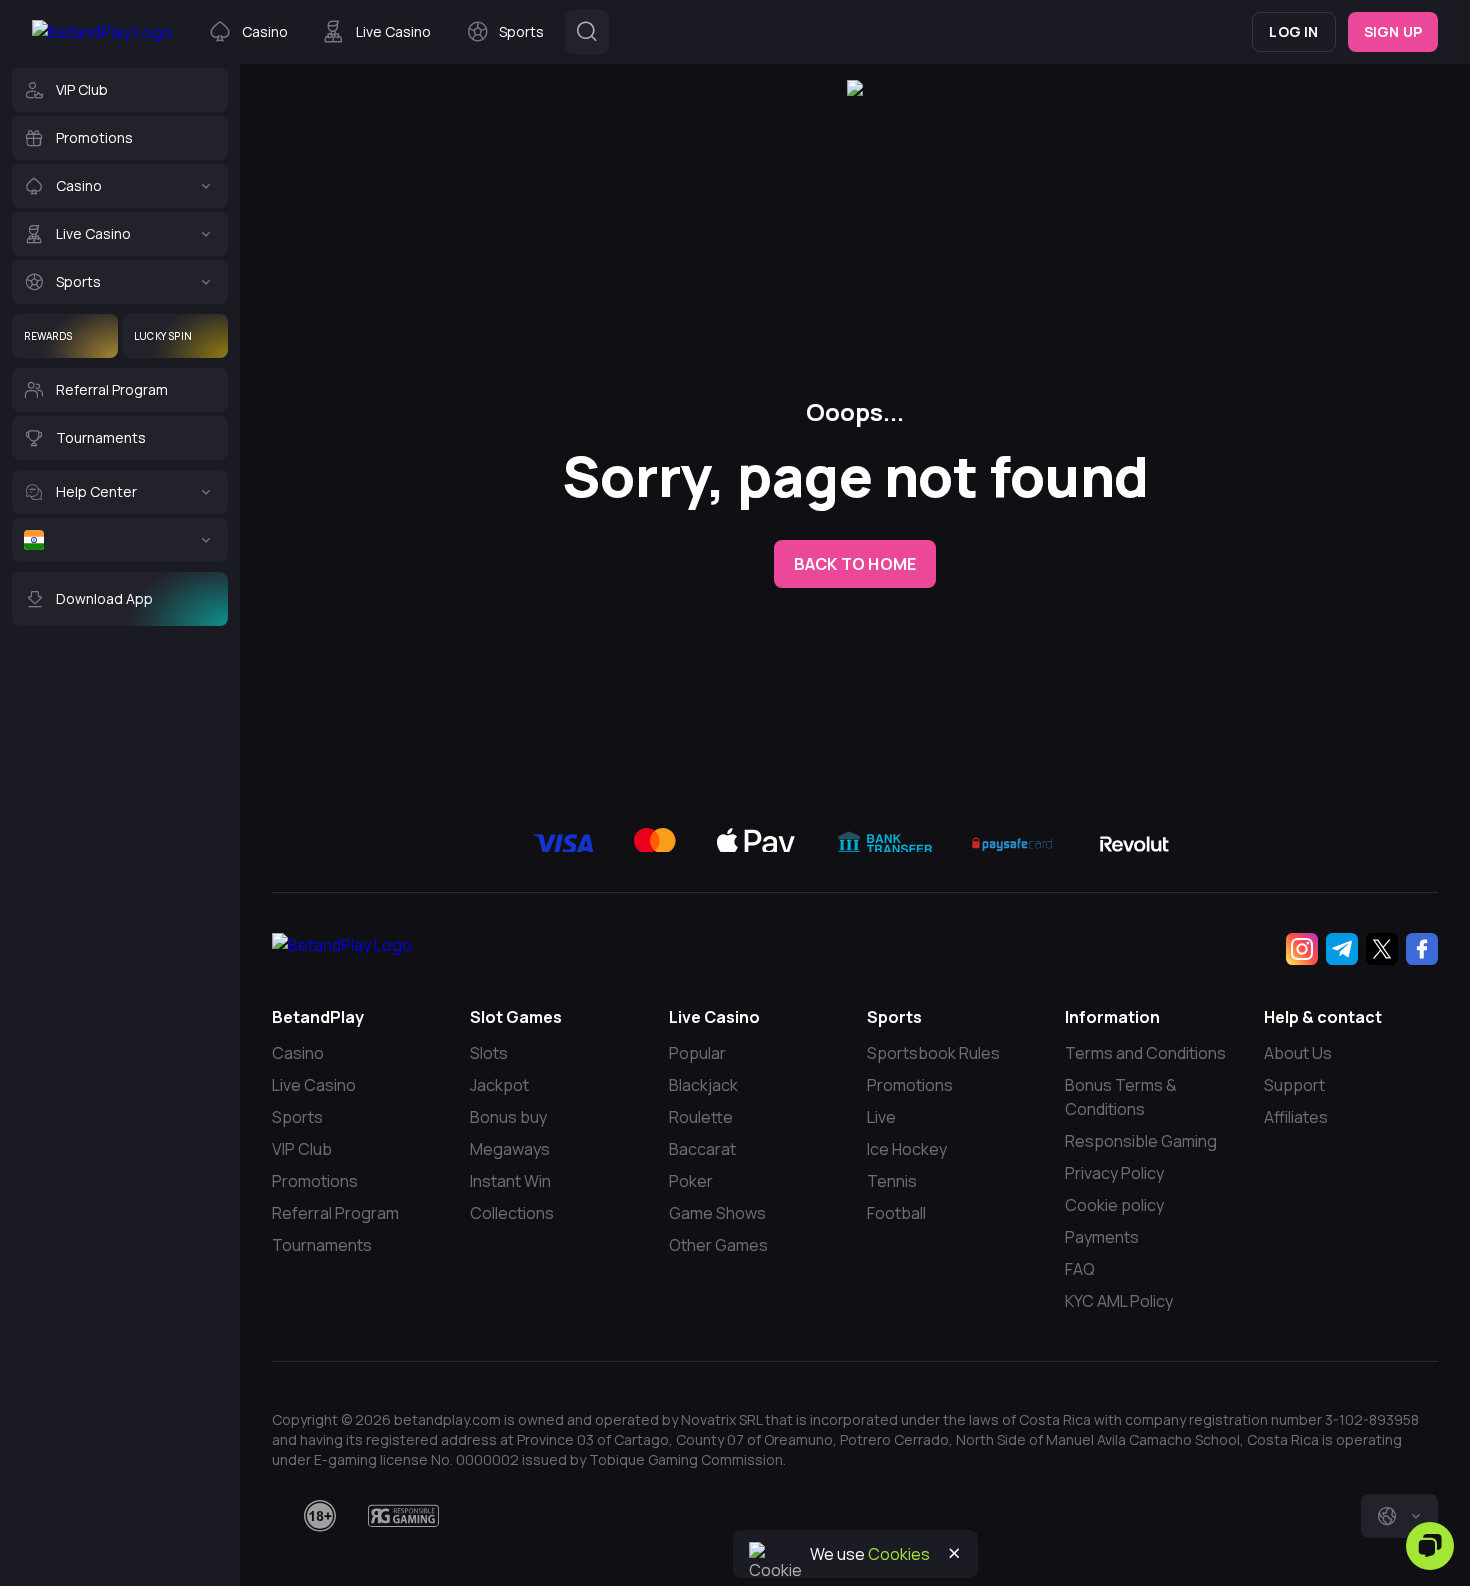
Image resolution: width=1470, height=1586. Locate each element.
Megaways (510, 1149)
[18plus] (320, 1516)
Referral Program (335, 1213)
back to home (855, 564)
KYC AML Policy (1119, 1301)
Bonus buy (508, 1117)
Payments (1102, 1237)
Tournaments (322, 1245)
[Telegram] (1342, 949)
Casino (298, 1053)
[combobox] (1399, 1516)
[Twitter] (1382, 949)
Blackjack (703, 1085)
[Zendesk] (1430, 1546)
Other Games (718, 1245)
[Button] (587, 32)
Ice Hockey (907, 1149)
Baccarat (702, 1149)
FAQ (1080, 1269)
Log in (1293, 31)
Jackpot (499, 1085)
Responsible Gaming (1141, 1141)
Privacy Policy (1114, 1173)
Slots (489, 1053)
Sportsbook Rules (933, 1053)
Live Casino (314, 1085)
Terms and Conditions (1145, 1053)
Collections (512, 1213)
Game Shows (717, 1213)
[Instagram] (1302, 949)
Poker (691, 1181)
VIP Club (302, 1149)
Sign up (1393, 31)
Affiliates (1296, 1117)
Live (881, 1117)
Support (1294, 1085)
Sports (297, 1117)
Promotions (315, 1181)
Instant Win (510, 1181)
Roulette (701, 1117)
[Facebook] (1422, 949)
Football (896, 1213)
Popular (697, 1053)
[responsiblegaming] (403, 1516)
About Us (1298, 1053)
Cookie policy (1114, 1205)
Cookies (899, 1554)
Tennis (892, 1181)
